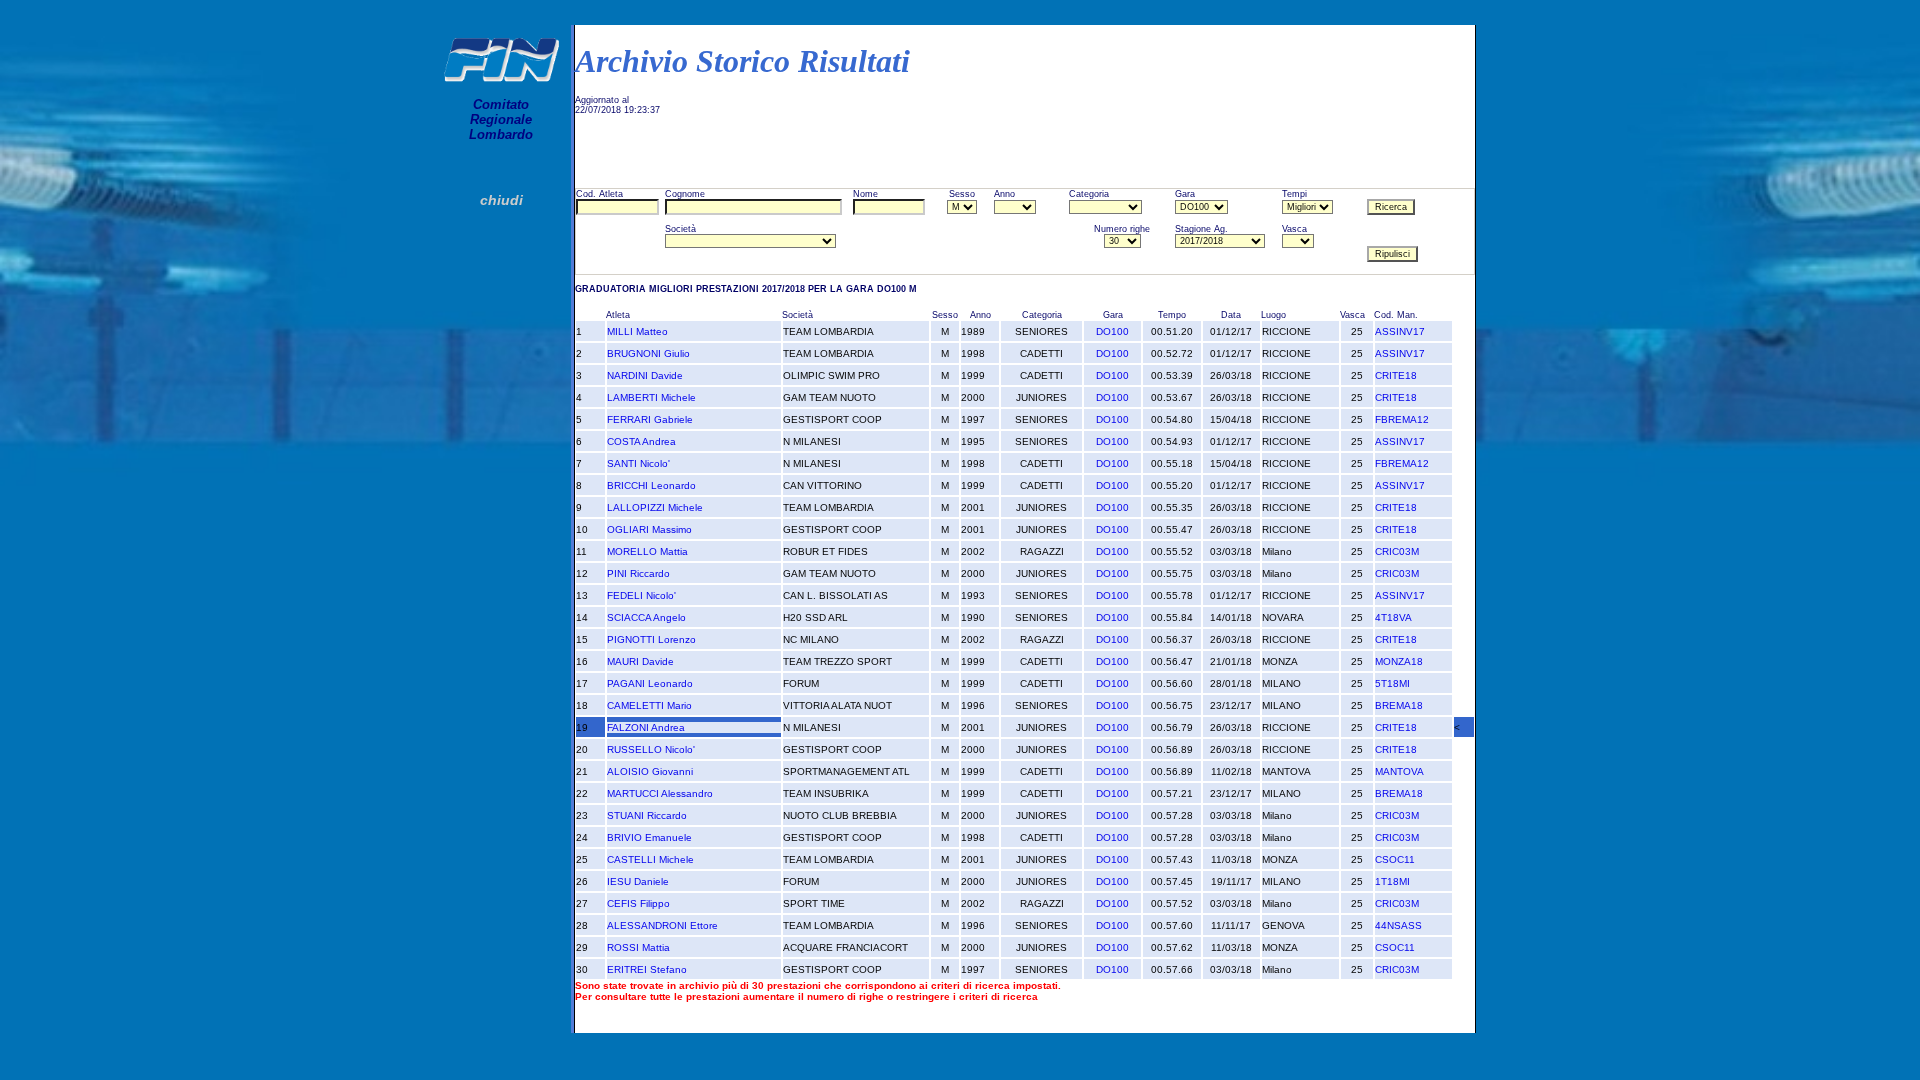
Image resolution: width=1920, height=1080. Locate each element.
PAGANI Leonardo (650, 683)
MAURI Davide (640, 661)
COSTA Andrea (641, 441)
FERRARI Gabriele (650, 419)
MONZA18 (1399, 661)
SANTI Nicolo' (638, 463)
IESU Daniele (638, 881)
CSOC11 (1395, 859)
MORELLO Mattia (647, 551)
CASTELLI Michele (650, 859)
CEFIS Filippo (638, 903)
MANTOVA (1399, 771)
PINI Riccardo (638, 573)
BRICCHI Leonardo (651, 485)
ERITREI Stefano (647, 969)
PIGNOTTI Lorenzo (651, 639)
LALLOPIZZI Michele (655, 507)
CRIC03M (1397, 551)
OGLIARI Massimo (649, 529)
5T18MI (1392, 683)
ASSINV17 (1400, 331)
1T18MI (1392, 881)
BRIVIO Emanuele (649, 837)
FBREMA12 (1402, 419)
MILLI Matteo (637, 331)
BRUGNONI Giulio (648, 353)
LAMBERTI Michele (651, 397)
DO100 (1112, 331)
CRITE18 (1396, 375)
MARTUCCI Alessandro (660, 793)
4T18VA (1393, 617)
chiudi (501, 200)
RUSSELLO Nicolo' (651, 749)
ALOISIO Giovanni (650, 771)
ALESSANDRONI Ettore (662, 925)
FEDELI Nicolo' (641, 595)
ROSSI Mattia (638, 947)
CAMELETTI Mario (649, 705)
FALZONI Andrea (646, 727)
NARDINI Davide (645, 375)
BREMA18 (1399, 705)
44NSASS (1398, 925)
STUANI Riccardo (647, 815)
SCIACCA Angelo (646, 617)
